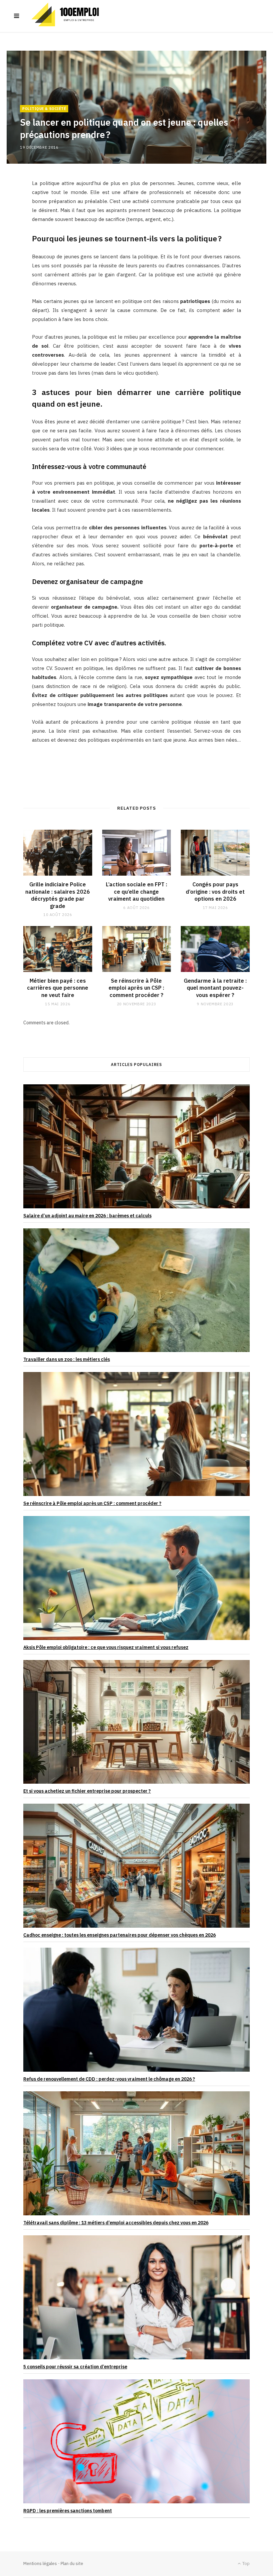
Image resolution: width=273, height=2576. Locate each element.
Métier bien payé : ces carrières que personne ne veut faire (58, 988)
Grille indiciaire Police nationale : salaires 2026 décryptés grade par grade (58, 895)
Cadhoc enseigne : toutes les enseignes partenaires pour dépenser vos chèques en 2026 (120, 1935)
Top (246, 2563)
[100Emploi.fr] (68, 16)
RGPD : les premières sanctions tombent (68, 2511)
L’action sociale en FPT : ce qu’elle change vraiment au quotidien (136, 891)
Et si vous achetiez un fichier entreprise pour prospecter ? (87, 1791)
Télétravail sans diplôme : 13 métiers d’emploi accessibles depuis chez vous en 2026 (116, 2223)
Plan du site (72, 2563)
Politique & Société (44, 109)
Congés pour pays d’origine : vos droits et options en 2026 (215, 891)
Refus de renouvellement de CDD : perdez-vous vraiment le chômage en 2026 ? (109, 2079)
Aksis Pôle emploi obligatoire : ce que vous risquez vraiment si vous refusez (106, 1647)
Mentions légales (40, 2563)
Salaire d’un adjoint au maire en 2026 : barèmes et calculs (87, 1216)
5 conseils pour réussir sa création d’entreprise (75, 2367)
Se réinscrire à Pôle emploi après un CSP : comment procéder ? (136, 988)
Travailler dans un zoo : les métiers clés (67, 1359)
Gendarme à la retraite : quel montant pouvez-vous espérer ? (215, 988)
